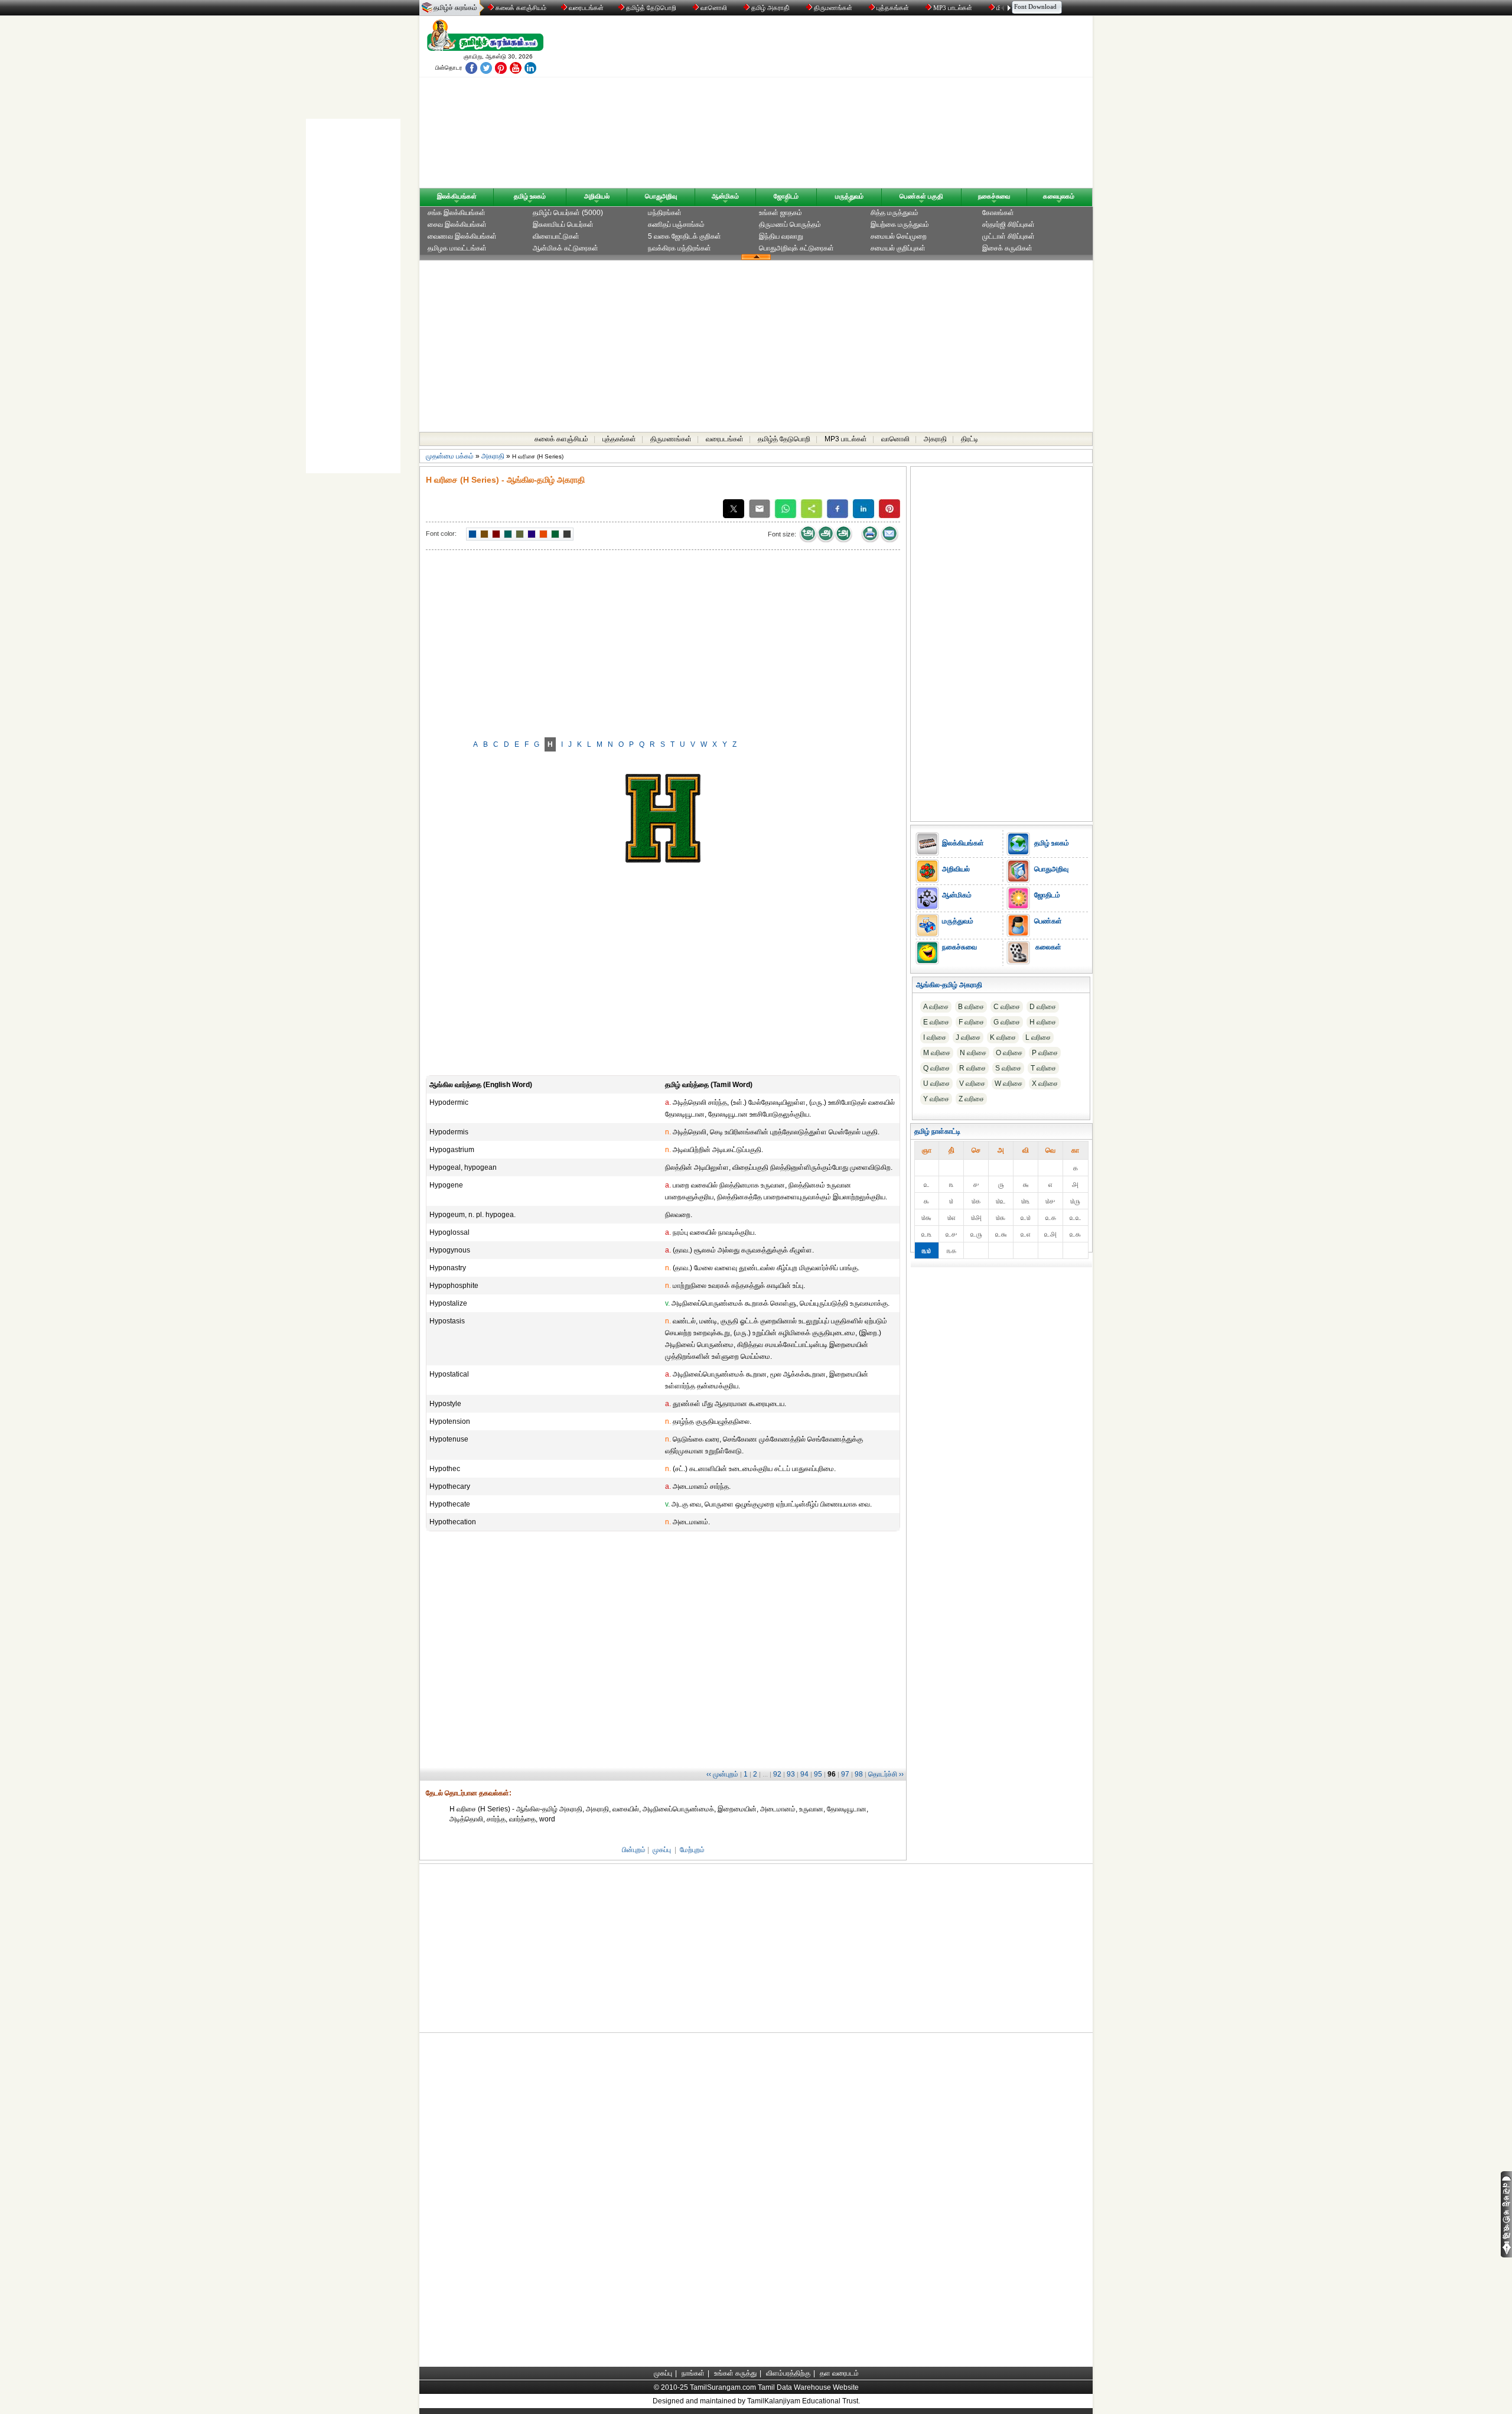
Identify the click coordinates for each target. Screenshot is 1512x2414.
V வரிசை (972, 1084)
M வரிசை (937, 1053)
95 (818, 1774)
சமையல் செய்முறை (899, 236)
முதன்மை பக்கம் (450, 456)
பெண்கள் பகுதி (921, 196)
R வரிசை (972, 1068)
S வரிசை (1008, 1068)
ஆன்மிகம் (725, 196)
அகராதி (935, 439)
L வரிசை (1038, 1037)
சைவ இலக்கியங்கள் (457, 225)
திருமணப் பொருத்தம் (790, 225)
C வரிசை (1007, 1007)
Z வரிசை (971, 1099)
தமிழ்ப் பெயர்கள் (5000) (568, 213)
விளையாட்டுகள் (556, 236)
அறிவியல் (597, 196)
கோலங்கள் (998, 213)
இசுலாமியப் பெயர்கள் (563, 225)
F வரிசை (971, 1022)
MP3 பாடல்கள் (953, 8)
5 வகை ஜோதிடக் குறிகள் (685, 236)
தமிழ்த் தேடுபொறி (651, 8)
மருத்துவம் (849, 196)
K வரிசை (1003, 1037)
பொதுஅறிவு (661, 196)
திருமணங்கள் (833, 8)
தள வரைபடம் (839, 2373)
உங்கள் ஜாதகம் (781, 213)
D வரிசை (1043, 1007)
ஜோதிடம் (786, 196)
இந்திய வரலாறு (781, 236)
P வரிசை (1045, 1053)
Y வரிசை (936, 1099)
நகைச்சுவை (994, 196)
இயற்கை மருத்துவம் (900, 225)
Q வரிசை (936, 1068)
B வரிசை (971, 1007)
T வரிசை (1043, 1068)
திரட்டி (970, 439)
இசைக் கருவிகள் (1007, 248)
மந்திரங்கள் (665, 213)
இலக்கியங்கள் (457, 196)
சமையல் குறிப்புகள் (898, 248)
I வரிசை (935, 1037)
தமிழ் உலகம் (530, 196)
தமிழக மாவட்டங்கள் (457, 248)
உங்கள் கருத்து (735, 2373)
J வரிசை (968, 1037)
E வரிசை (936, 1022)
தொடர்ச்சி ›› (886, 1774)
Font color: (441, 533)
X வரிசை (1045, 1084)
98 (859, 1774)
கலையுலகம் (1059, 196)
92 (777, 1774)
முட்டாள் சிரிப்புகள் (1008, 236)
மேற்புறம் (692, 1850)
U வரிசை (936, 1084)
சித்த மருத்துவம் (895, 213)
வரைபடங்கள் (585, 8)
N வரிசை (973, 1053)
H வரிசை (1043, 1022)
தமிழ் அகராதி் (770, 8)
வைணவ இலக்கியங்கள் (462, 236)
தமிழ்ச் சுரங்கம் (455, 8)
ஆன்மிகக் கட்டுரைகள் (566, 248)
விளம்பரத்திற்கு (788, 2373)
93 (791, 1774)
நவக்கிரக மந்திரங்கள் (680, 248)
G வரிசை (1007, 1022)
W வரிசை (1008, 1084)
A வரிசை (936, 1007)
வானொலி (714, 8)
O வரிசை (1009, 1053)
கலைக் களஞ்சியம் (520, 8)
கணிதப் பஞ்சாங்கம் (676, 225)
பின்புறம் (634, 1850)
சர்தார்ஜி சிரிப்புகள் (1008, 225)
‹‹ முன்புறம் (722, 1774)
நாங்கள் (693, 2373)
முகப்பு (662, 1850)
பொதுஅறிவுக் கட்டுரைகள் (796, 248)
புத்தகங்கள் (893, 8)
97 (845, 1774)
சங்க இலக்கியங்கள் (457, 213)
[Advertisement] (869, 105)
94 (804, 1774)
